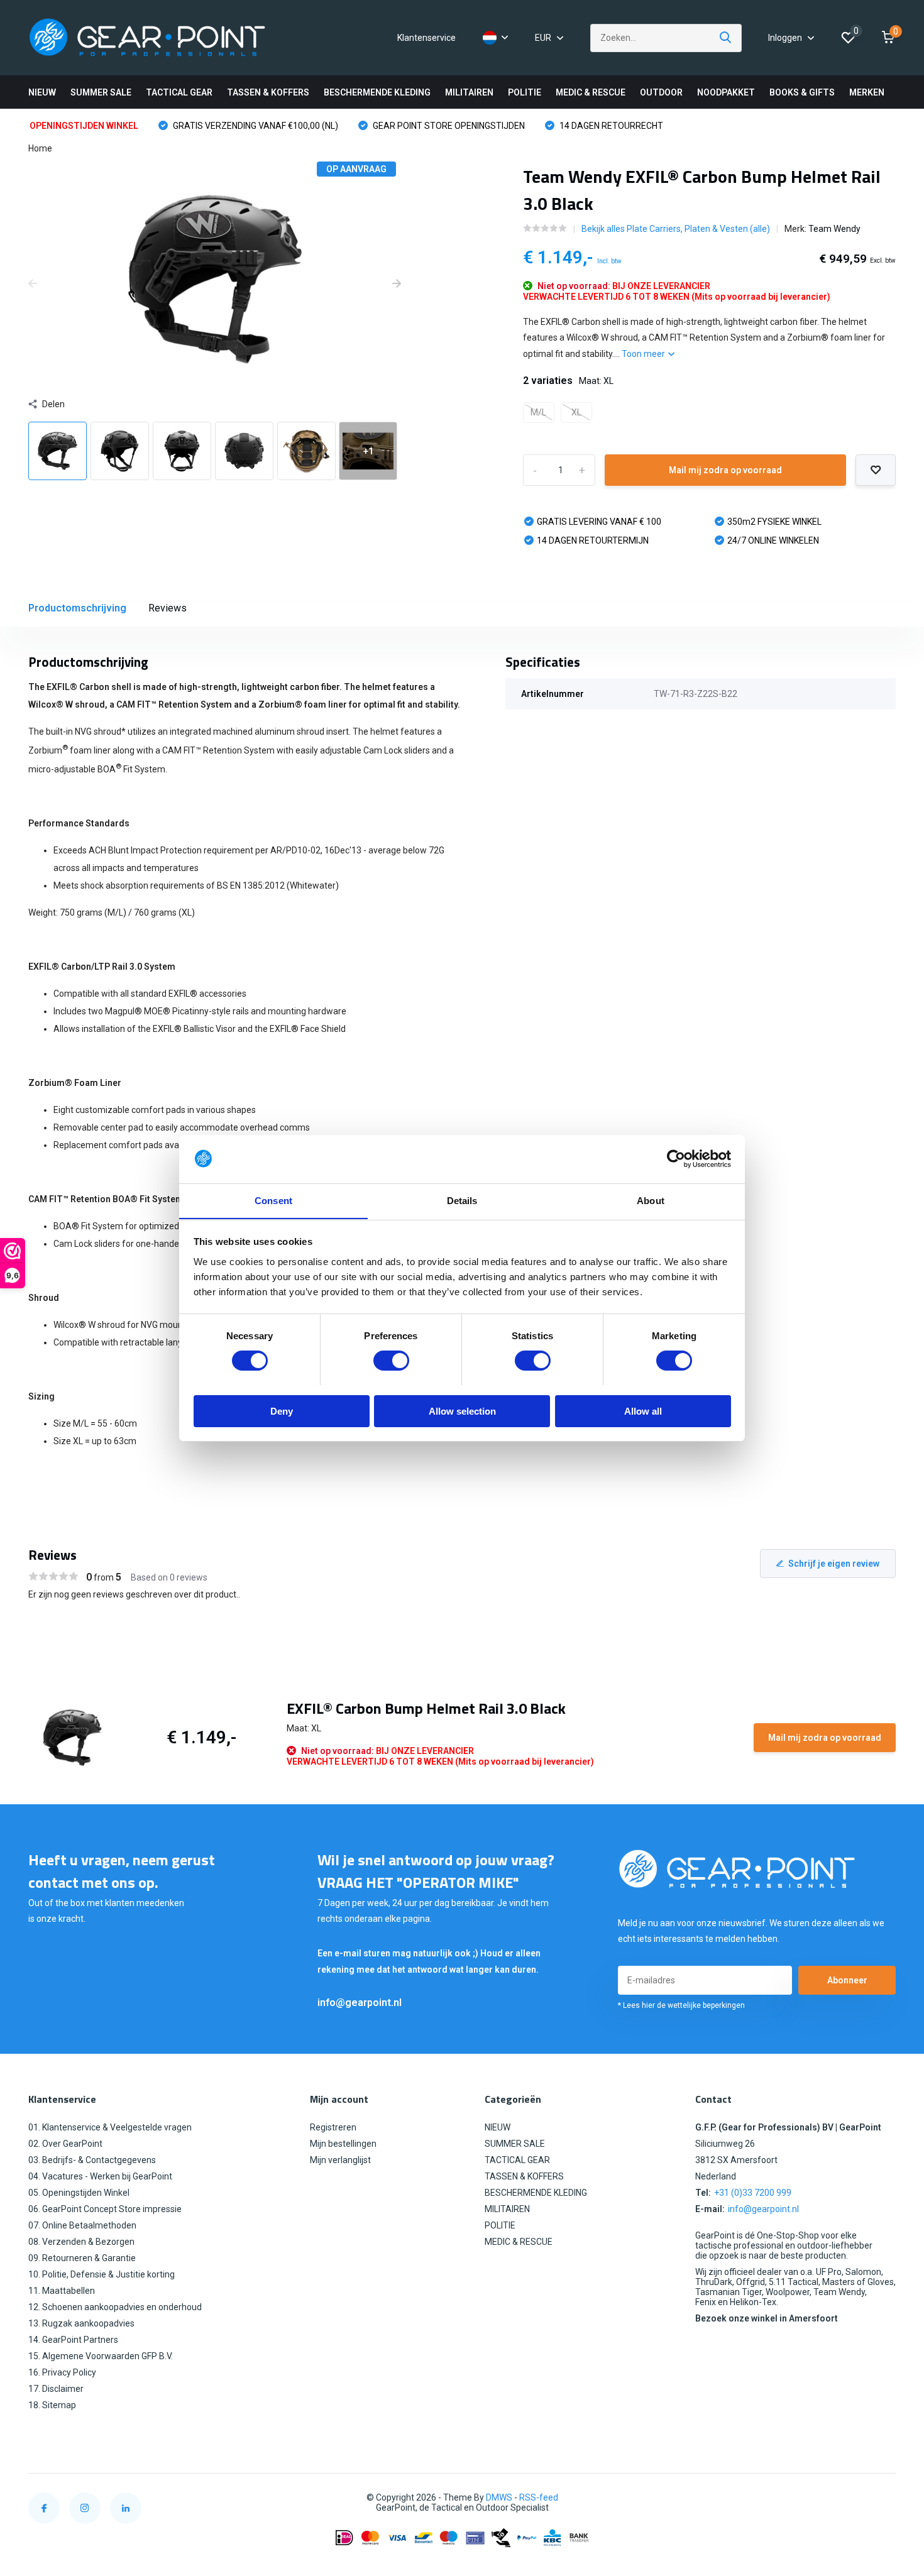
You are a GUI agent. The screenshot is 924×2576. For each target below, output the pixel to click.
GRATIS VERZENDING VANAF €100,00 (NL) (255, 126)
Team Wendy (834, 229)
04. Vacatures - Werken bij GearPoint (100, 2176)
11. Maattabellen (62, 2291)
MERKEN (867, 92)
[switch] (391, 1361)
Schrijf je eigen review (834, 1564)
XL (576, 412)
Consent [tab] (273, 1200)
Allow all (643, 1411)
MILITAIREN (469, 92)
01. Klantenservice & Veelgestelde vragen (110, 2127)
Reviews (168, 608)
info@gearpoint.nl (360, 2003)
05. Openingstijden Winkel (79, 2193)
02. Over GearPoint (65, 2144)
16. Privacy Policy (62, 2372)
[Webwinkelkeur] (883, 2498)
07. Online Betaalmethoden (82, 2225)
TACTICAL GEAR (179, 92)
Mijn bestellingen (343, 2144)
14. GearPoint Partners (73, 2340)
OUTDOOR (661, 92)
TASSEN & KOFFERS (268, 92)
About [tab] (651, 1200)
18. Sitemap (52, 2405)
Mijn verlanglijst (340, 2160)
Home (40, 148)
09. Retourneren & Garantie (82, 2258)
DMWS (499, 2497)
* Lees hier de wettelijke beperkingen (681, 2005)
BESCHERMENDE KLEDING (377, 92)
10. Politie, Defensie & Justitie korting (102, 2274)
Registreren (333, 2127)
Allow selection (462, 1411)
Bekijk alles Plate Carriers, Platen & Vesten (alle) (676, 229)
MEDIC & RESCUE (591, 92)
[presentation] (33, 284)
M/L (538, 412)
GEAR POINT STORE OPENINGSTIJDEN (448, 126)
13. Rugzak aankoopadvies (81, 2323)
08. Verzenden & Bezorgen (81, 2242)
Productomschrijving (77, 608)
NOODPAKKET (726, 92)
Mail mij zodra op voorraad (725, 470)
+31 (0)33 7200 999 (753, 2193)
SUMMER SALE (101, 92)
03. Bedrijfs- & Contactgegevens (92, 2160)
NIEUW (42, 92)
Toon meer (644, 354)
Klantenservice (426, 38)
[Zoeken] (726, 38)
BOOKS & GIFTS (802, 92)
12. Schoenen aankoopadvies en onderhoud (115, 2307)
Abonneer (847, 1980)
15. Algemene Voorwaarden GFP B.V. (101, 2356)
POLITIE (525, 92)
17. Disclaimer (56, 2389)
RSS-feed (539, 2497)
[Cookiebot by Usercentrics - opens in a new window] (676, 1159)
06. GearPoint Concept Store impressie (105, 2209)
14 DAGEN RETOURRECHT (610, 126)
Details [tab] (462, 1200)
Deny (282, 1411)
